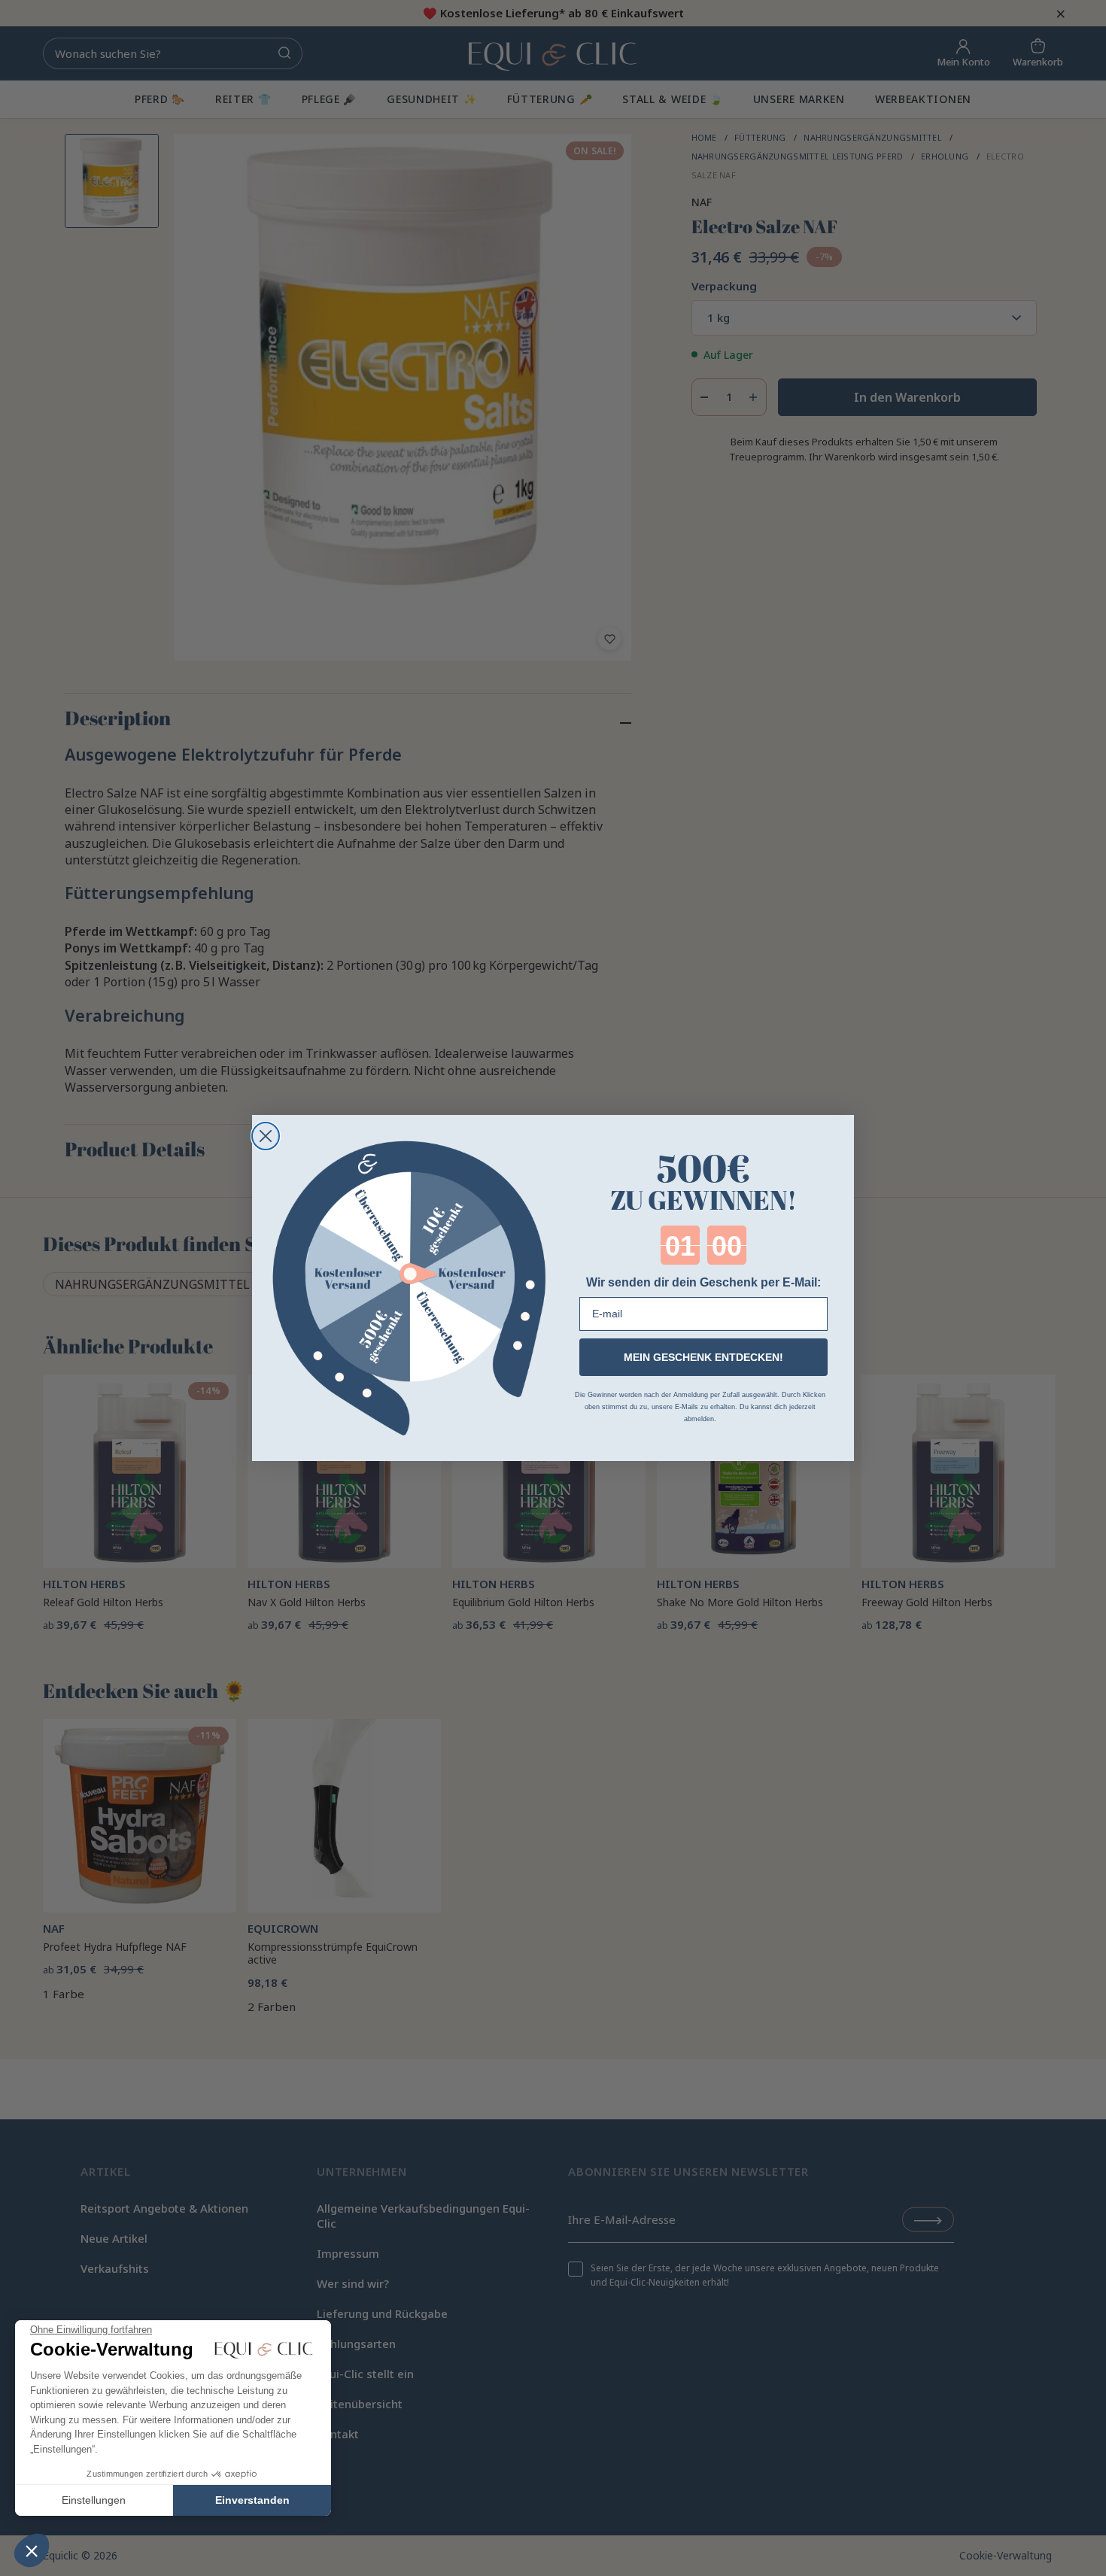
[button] (32, 2550)
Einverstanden (252, 2500)
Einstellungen (94, 2500)
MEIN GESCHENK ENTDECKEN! (703, 1357)
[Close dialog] (266, 1136)
